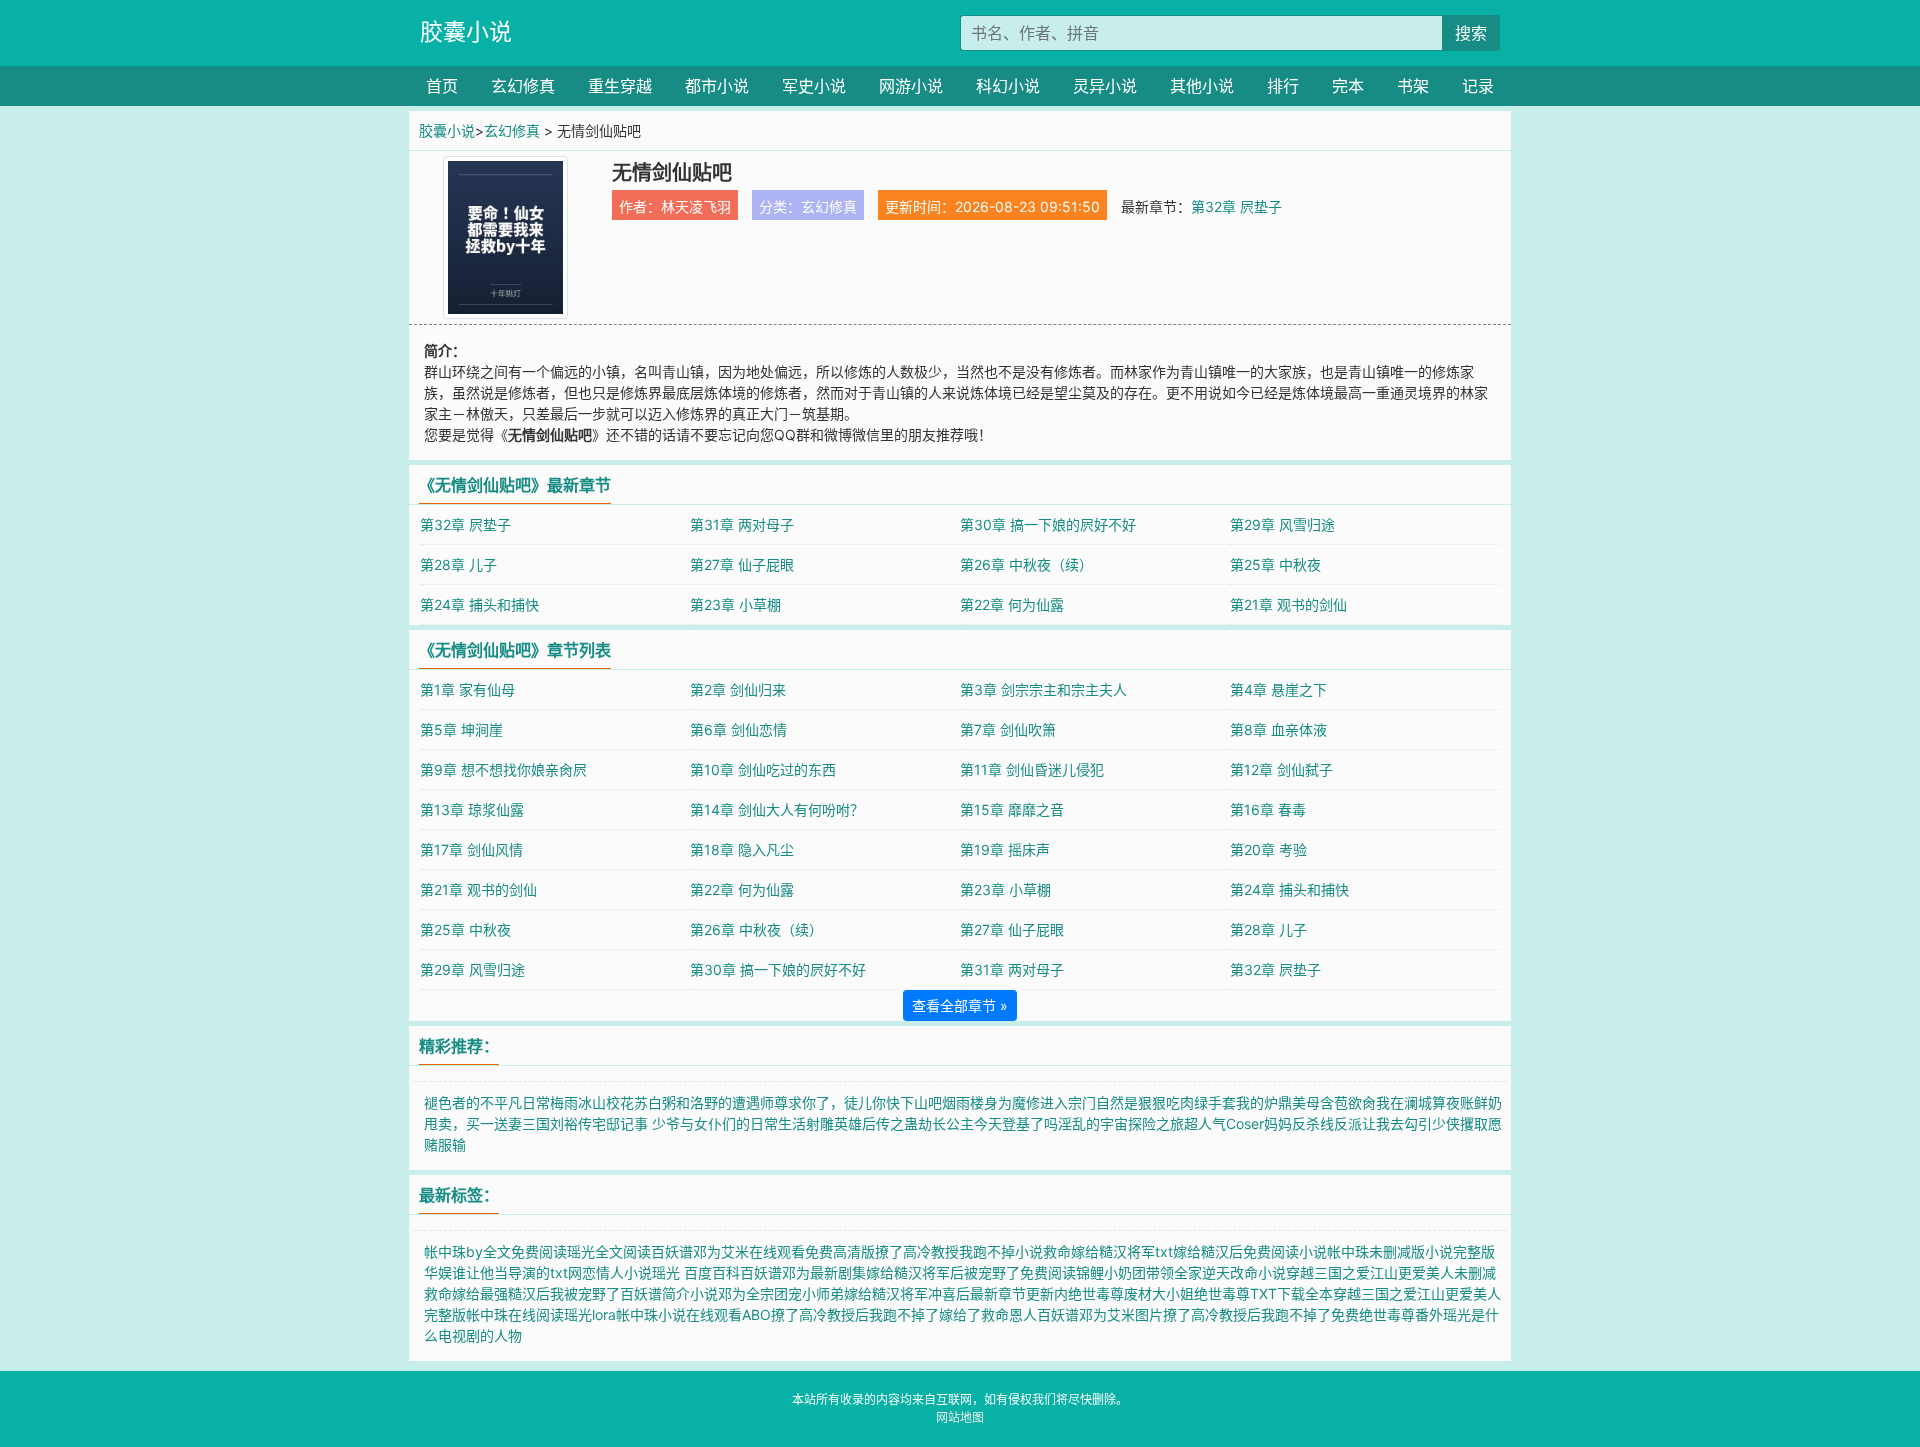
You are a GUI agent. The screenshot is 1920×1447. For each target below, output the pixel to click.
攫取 (1474, 1123)
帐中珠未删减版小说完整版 (1411, 1251)
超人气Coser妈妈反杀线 (1259, 1123)
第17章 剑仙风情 (471, 849)
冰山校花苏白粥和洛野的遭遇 (669, 1102)
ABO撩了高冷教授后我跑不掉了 (840, 1314)
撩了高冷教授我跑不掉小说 (959, 1251)
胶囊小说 (466, 32)
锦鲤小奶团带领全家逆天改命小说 (1181, 1272)
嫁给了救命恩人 (988, 1314)
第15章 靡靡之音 (1012, 809)
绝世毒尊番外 (1401, 1314)
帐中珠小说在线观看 (679, 1314)
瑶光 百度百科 (696, 1272)
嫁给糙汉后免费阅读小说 (1250, 1251)
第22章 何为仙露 (1012, 604)
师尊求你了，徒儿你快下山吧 (851, 1102)
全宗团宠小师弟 (795, 1293)
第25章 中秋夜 (1275, 564)
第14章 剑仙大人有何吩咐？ (777, 809)
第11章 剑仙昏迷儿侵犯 (1032, 769)
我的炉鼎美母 (1278, 1102)
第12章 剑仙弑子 (1281, 769)
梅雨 (564, 1102)
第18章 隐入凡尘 (742, 849)
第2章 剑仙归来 (738, 689)
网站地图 (960, 1417)
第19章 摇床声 (1005, 849)
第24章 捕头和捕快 (479, 604)
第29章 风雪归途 (1282, 524)
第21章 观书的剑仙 (1288, 604)
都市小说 (717, 86)
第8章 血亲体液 (1278, 729)
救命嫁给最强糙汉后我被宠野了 (522, 1293)
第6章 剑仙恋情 (738, 729)
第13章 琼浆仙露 (472, 809)
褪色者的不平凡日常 (487, 1102)
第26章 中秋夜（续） (1026, 564)
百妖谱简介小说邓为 (683, 1293)
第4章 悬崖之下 (1278, 689)
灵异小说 (1105, 86)
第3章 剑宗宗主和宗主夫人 (1043, 689)
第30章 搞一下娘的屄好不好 (1048, 524)
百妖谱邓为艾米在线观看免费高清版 (763, 1251)
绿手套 (1215, 1102)
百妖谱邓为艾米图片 (1100, 1314)
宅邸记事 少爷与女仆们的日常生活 (699, 1123)
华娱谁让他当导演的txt (496, 1272)
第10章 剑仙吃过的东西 (763, 769)
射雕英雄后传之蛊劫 (869, 1123)
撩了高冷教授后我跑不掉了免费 (1261, 1314)
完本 (1348, 86)
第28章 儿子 (458, 564)
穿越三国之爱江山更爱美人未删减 (1391, 1272)
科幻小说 (1008, 86)
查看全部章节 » (960, 1005)
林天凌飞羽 (696, 206)
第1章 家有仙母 (467, 689)
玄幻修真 (523, 86)
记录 (1478, 86)
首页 (442, 86)
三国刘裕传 (557, 1123)
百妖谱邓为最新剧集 (803, 1272)
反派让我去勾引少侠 (1397, 1123)
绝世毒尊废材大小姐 (1131, 1293)
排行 (1283, 86)
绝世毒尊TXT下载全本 (1263, 1293)
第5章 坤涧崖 (461, 729)
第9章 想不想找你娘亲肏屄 (503, 769)
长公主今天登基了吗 (995, 1123)
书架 (1413, 86)
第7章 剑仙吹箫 (1008, 729)
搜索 (1471, 33)
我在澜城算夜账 (1425, 1102)
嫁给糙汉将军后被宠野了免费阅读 (971, 1272)
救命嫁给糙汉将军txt (1108, 1251)
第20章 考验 (1268, 849)
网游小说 (911, 86)
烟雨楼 (963, 1102)
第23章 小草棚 (735, 604)
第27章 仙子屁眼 (742, 564)
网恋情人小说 (610, 1272)
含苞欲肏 (1348, 1102)
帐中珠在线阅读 (515, 1314)
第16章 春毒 (1268, 809)
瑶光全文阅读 (609, 1251)
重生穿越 (620, 86)
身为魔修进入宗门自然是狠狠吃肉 (1089, 1102)
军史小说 (814, 86)
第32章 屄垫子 (1236, 206)
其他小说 (1202, 86)
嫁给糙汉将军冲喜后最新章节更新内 (956, 1293)
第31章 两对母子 (742, 524)
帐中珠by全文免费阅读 (495, 1251)
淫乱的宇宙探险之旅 (1121, 1123)
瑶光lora (590, 1314)
